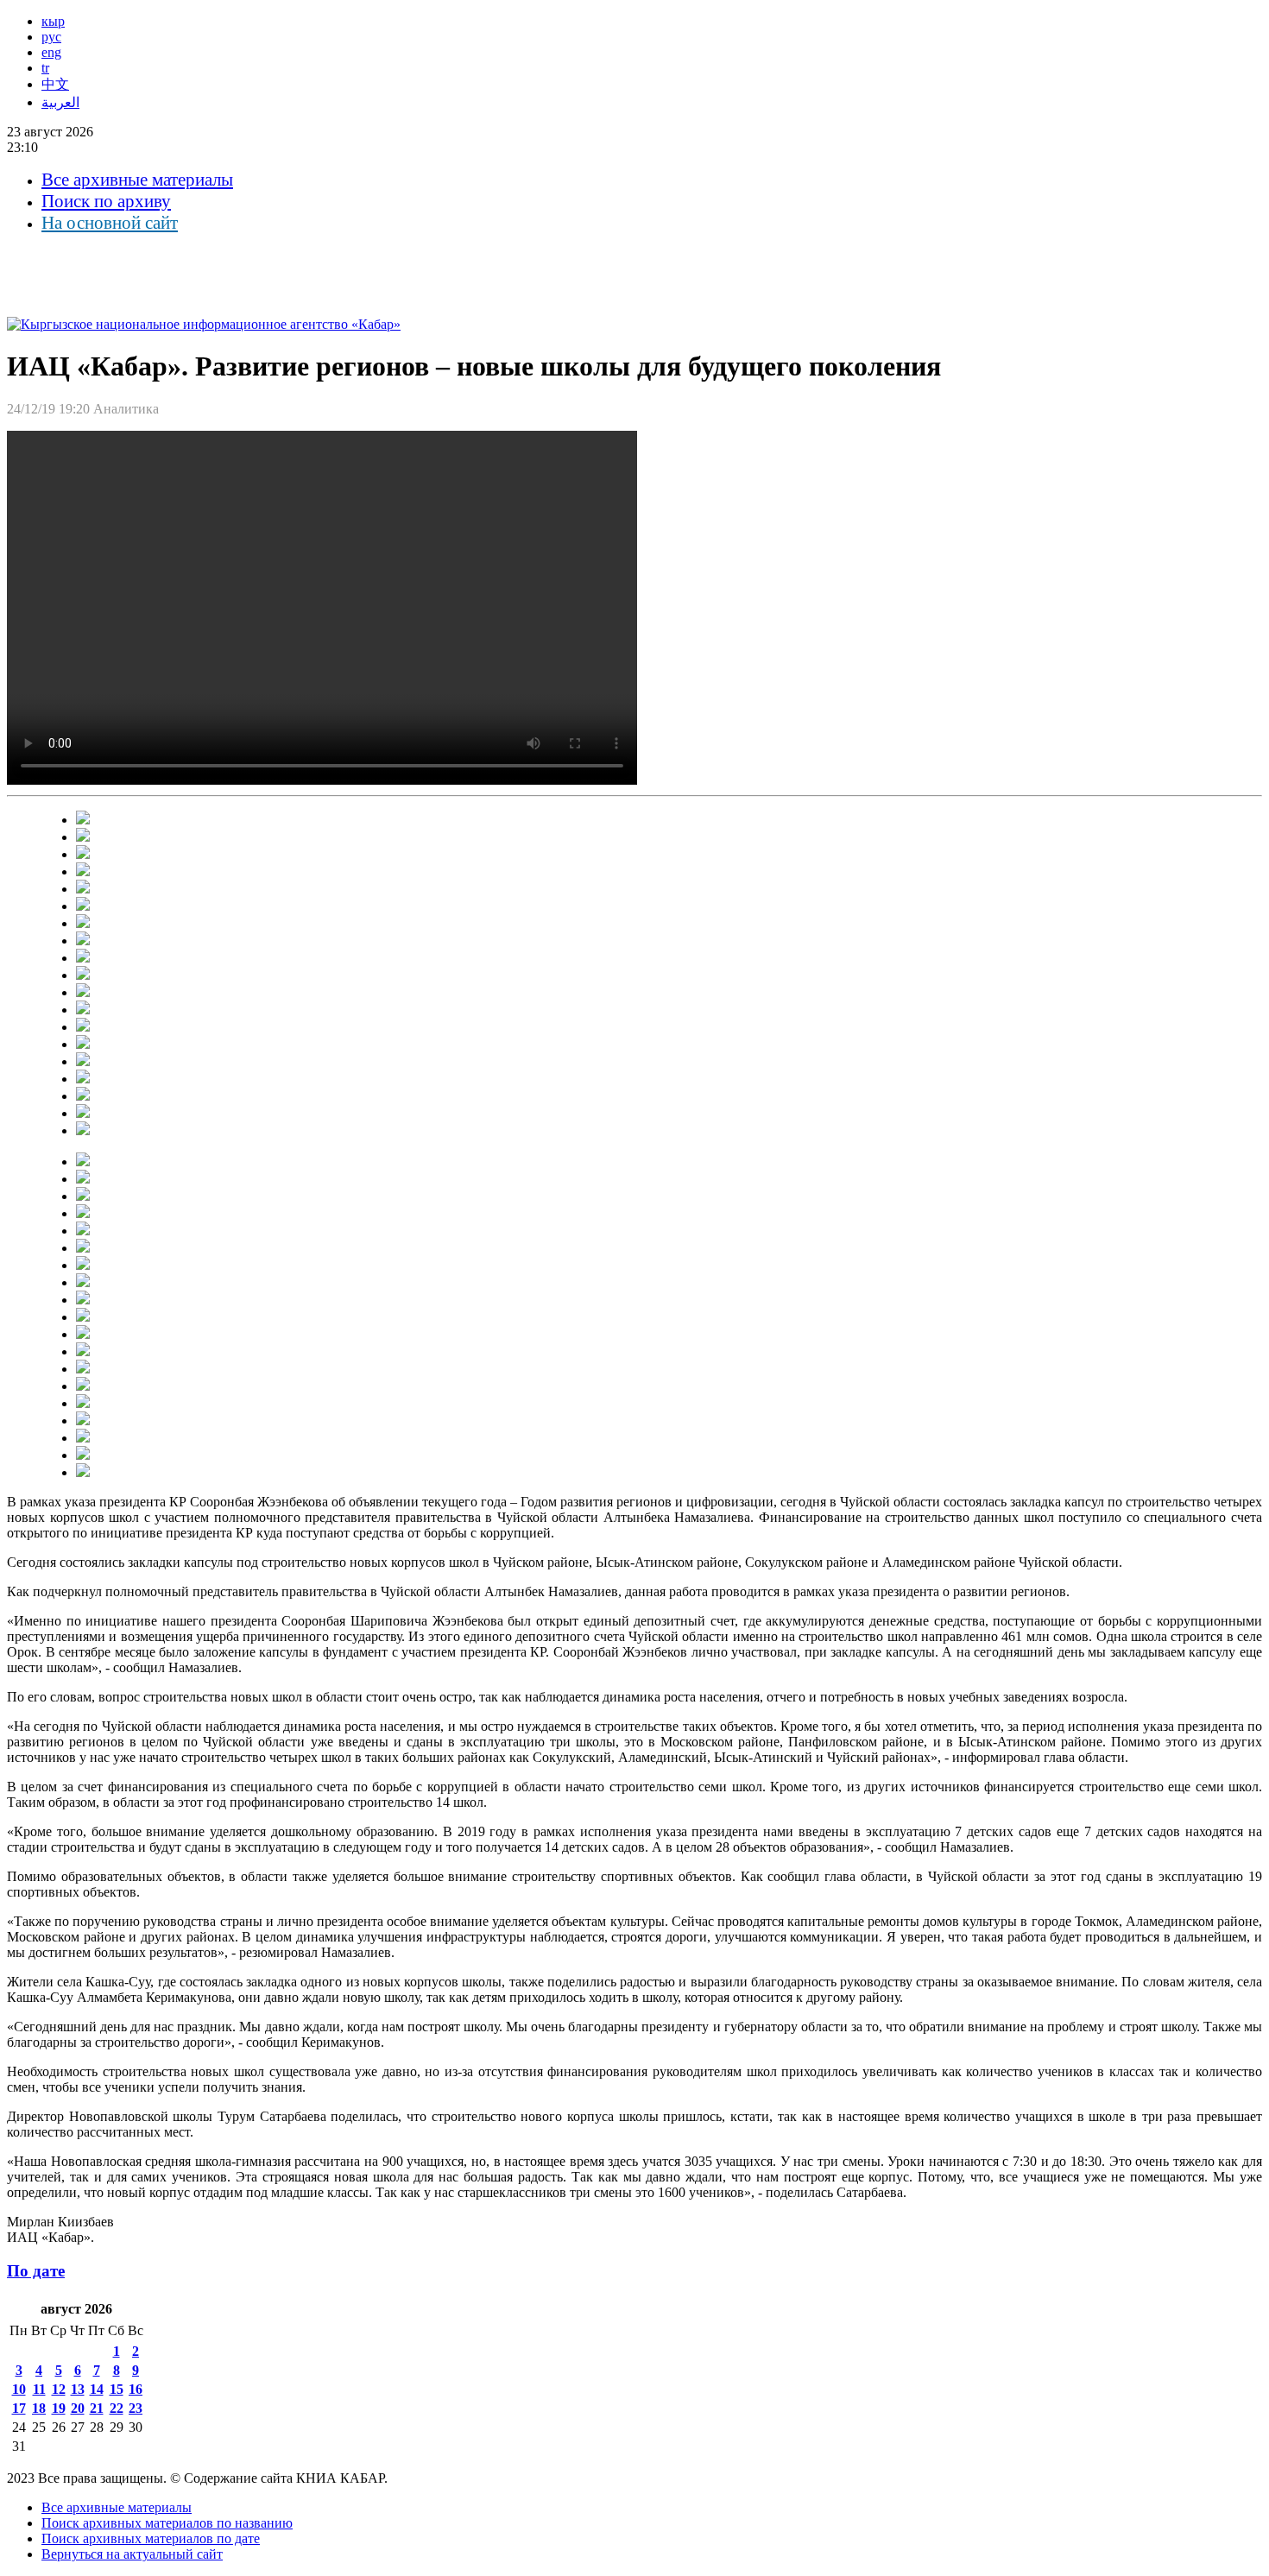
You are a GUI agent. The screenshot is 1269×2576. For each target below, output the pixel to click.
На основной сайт (110, 223)
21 (97, 2408)
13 (78, 2389)
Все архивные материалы (137, 180)
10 (19, 2389)
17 (19, 2408)
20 (78, 2408)
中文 (55, 84)
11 (39, 2389)
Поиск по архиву (106, 201)
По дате (36, 2271)
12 (59, 2389)
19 (59, 2408)
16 (136, 2389)
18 (39, 2408)
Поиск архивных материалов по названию (167, 2523)
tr (45, 68)
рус (51, 37)
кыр (53, 21)
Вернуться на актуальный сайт (132, 2554)
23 (136, 2408)
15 (117, 2389)
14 (97, 2389)
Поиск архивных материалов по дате (151, 2538)
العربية (60, 102)
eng (51, 52)
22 (117, 2408)
